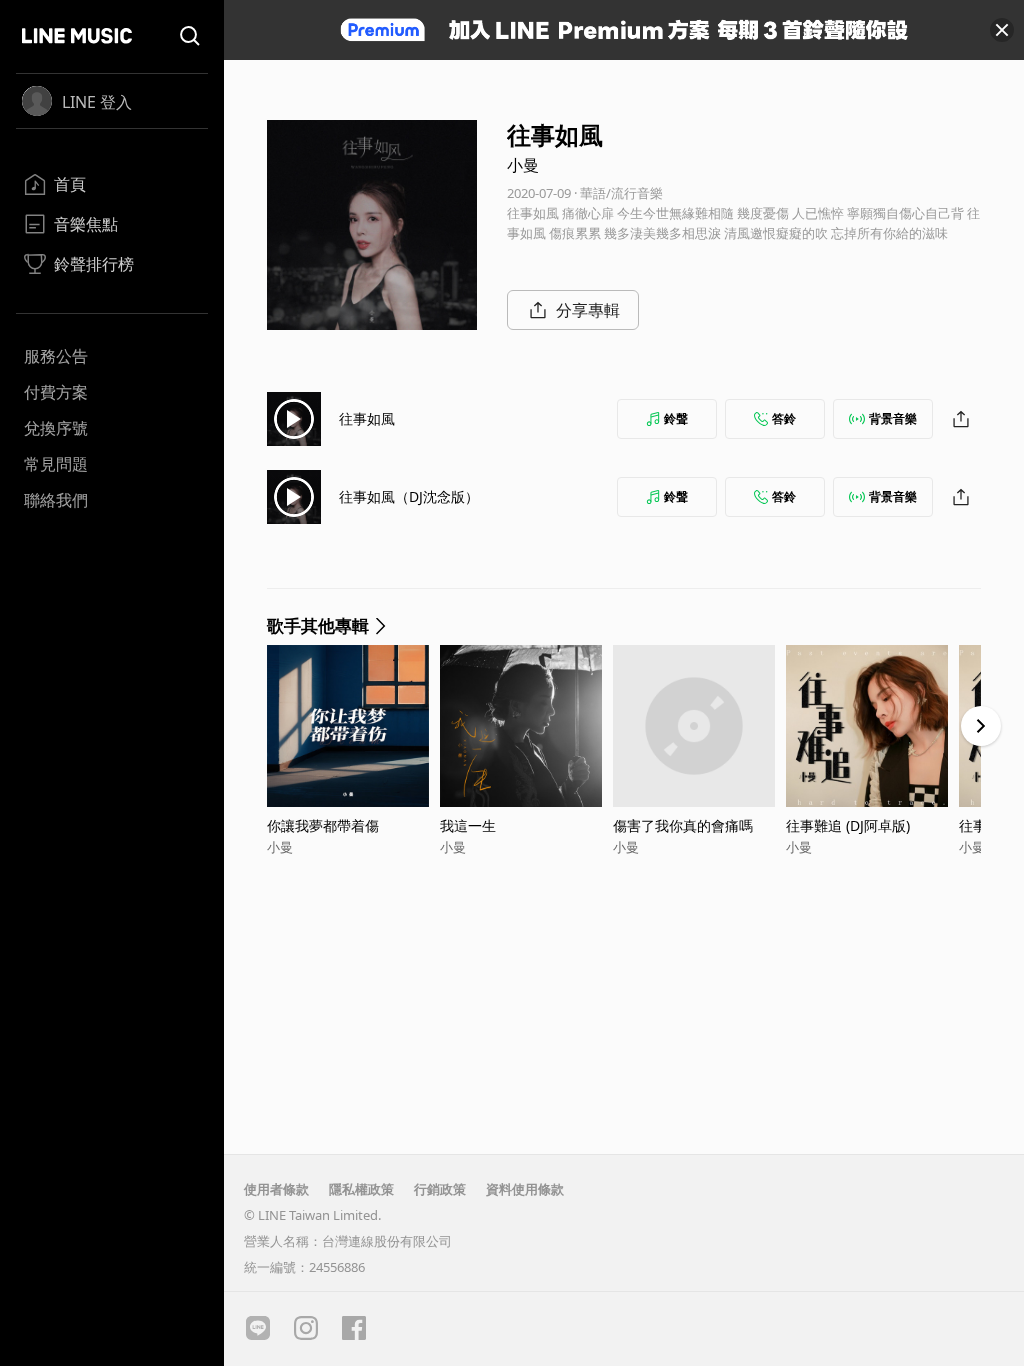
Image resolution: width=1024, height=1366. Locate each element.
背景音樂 (893, 418)
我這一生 (468, 825)
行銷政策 (440, 1189)
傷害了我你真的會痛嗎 (683, 825)
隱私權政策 (361, 1189)
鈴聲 (676, 418)
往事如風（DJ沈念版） (409, 496)
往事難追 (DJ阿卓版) (848, 825)
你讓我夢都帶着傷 (323, 825)
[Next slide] (981, 726)
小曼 (523, 165)
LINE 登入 (97, 102)
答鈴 (784, 418)
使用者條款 (276, 1189)
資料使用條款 (525, 1189)
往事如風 (367, 418)
